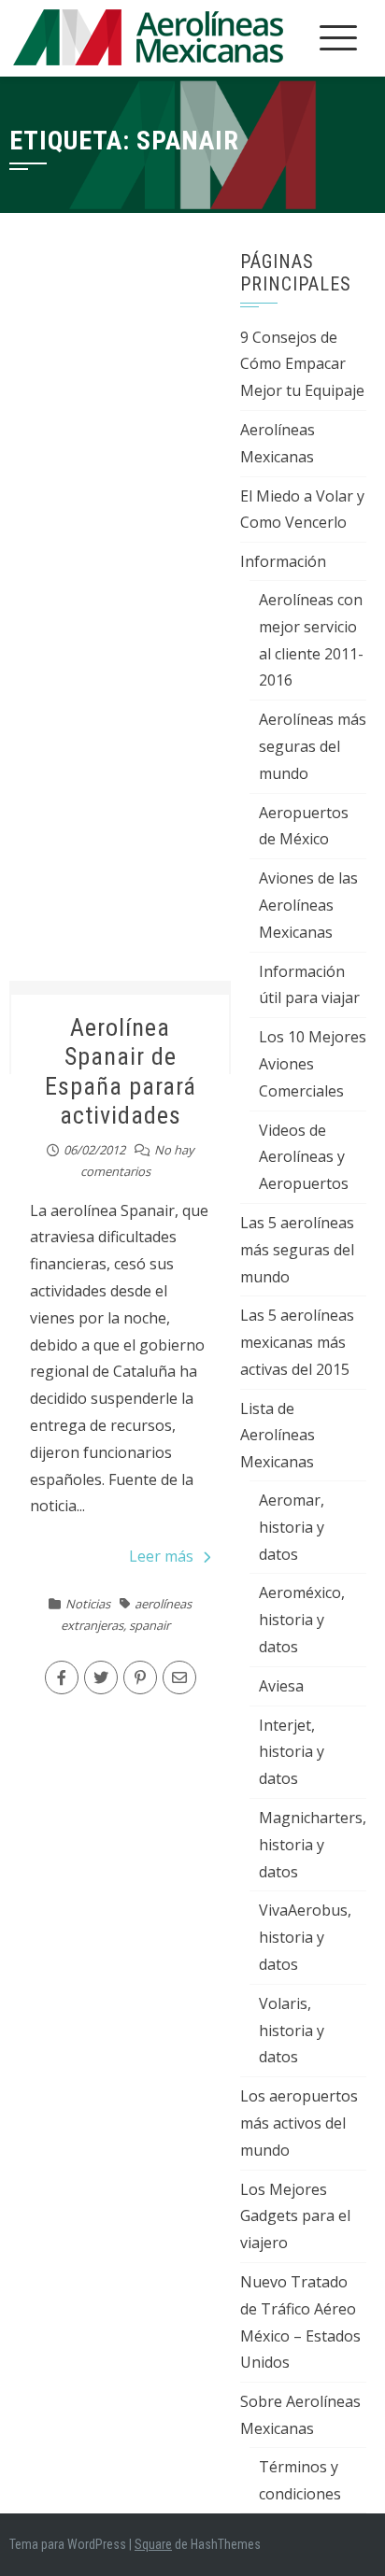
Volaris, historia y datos (292, 2031)
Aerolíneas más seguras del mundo (313, 746)
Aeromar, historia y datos (292, 1527)
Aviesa (281, 1686)
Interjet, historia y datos (292, 1752)
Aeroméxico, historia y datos (302, 1620)
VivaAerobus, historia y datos (305, 1937)
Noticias (88, 1604)
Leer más (161, 1556)
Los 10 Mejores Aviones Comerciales (313, 1064)
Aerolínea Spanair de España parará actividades (121, 1071)
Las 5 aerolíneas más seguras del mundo (297, 1250)
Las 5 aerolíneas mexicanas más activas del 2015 (297, 1342)
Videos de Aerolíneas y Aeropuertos (304, 1157)
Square (153, 2544)
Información (283, 561)
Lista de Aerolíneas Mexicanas (278, 1436)
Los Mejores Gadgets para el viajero (295, 2216)
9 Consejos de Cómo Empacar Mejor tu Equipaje (302, 364)
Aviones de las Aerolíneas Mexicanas (308, 905)
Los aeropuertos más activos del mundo (299, 2123)
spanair (150, 1625)
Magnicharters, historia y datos (313, 1845)
